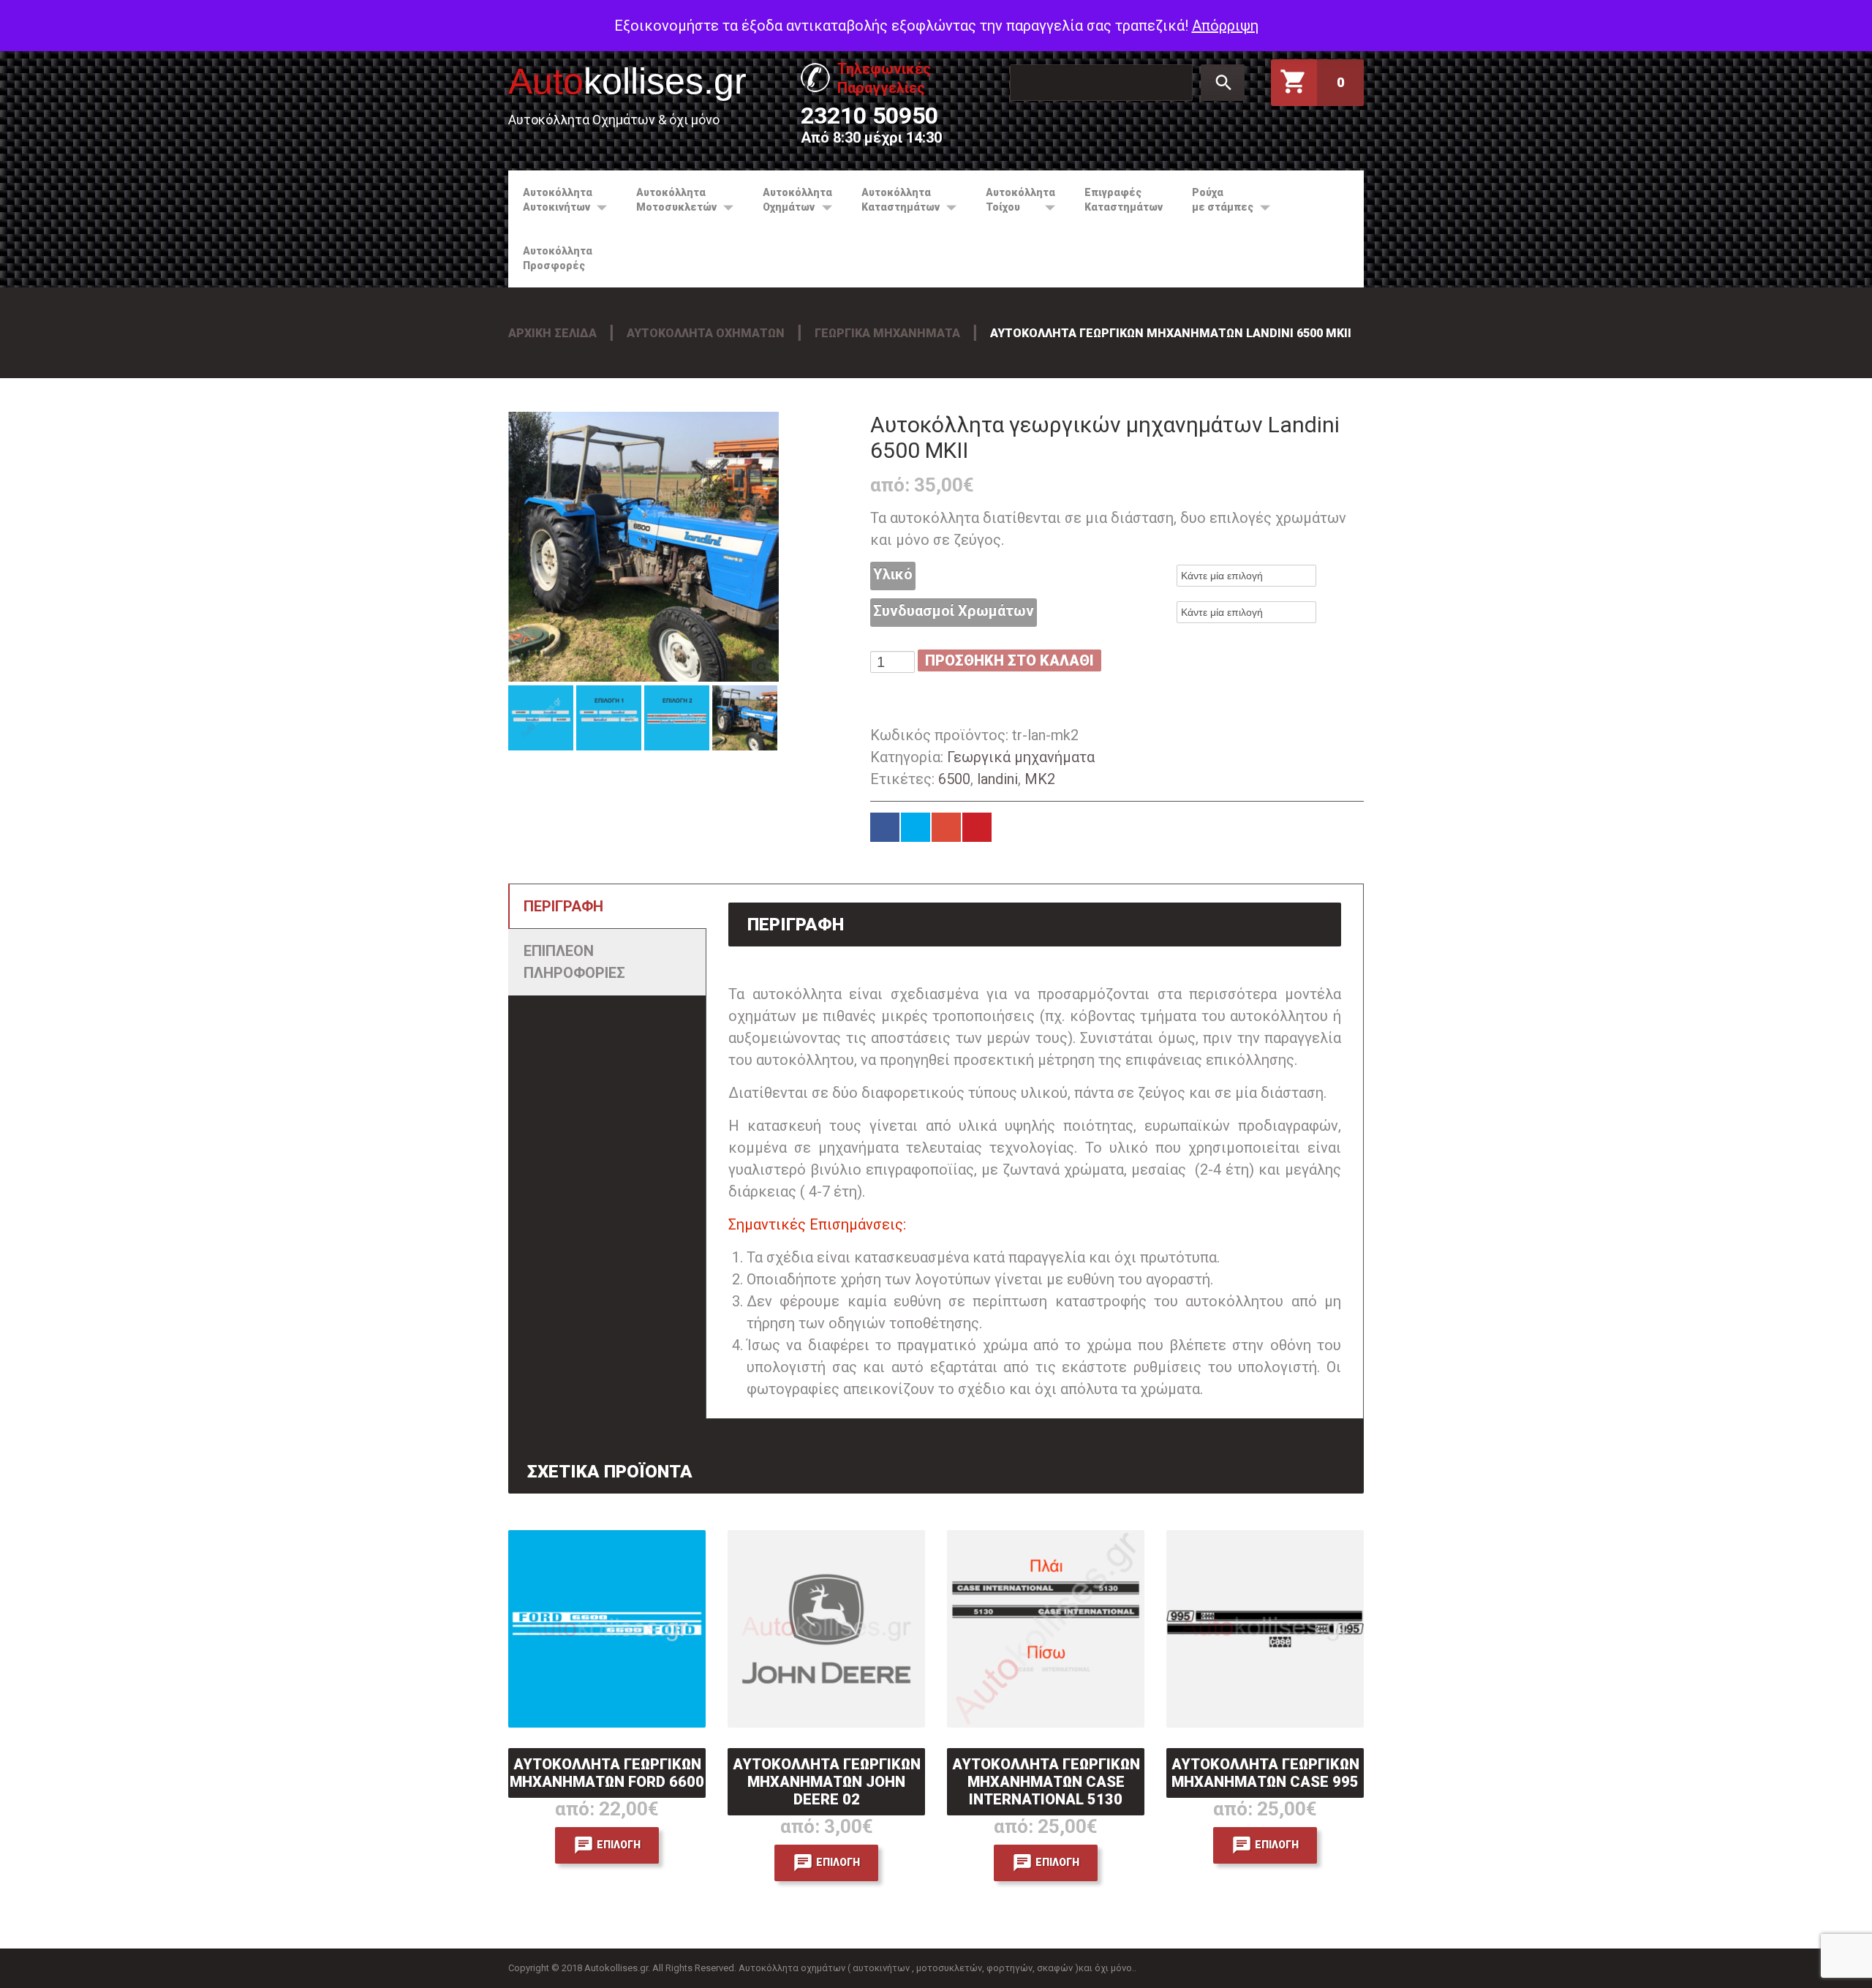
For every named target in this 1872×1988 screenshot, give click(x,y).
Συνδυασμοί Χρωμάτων (954, 611)
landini (997, 779)
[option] (643, 547)
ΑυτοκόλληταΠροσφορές (558, 258)
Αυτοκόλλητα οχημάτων (706, 333)
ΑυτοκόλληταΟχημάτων (790, 200)
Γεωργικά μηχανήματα (887, 333)
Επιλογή (619, 1844)
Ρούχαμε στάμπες (1215, 200)
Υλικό (893, 574)
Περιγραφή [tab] (563, 906)
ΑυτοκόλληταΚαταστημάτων (893, 200)
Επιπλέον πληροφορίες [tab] (574, 962)
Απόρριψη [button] (1225, 26)
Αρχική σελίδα (552, 333)
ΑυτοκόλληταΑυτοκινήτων (550, 200)
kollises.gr (627, 81)
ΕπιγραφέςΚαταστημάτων (1124, 200)
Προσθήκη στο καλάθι (1009, 660)
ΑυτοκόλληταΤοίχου (1013, 200)
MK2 (1040, 779)
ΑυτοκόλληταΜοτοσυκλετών (669, 200)
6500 (954, 779)
